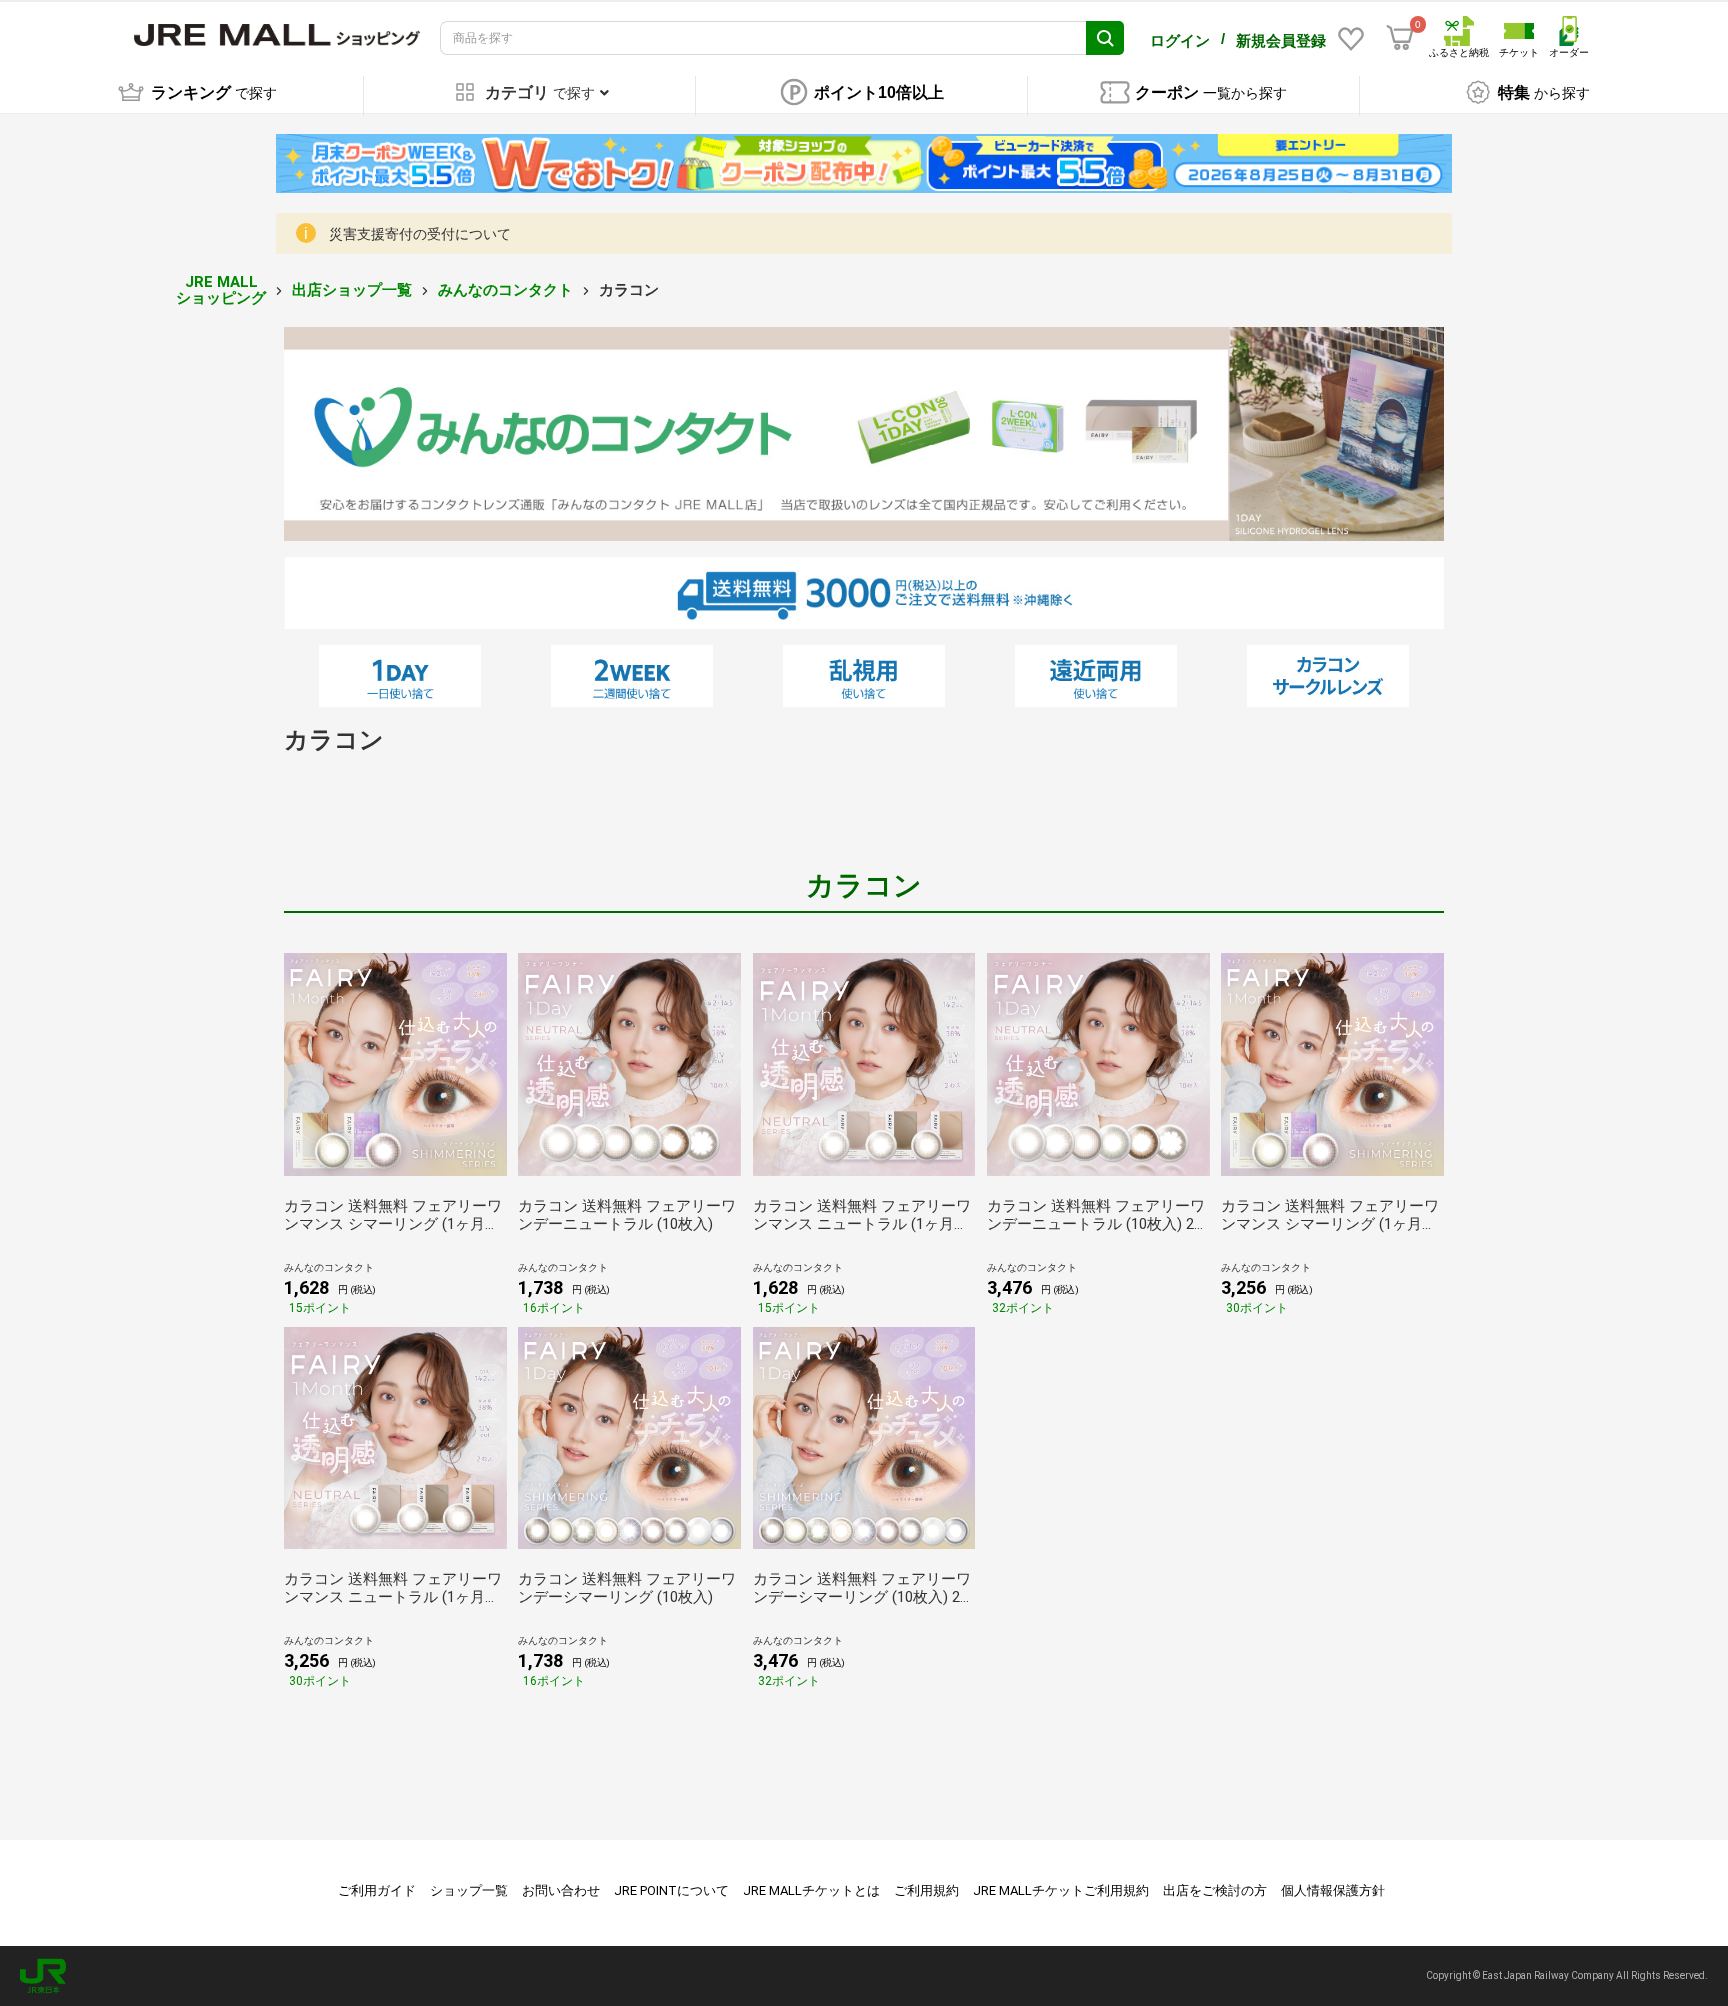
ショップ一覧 (469, 1890)
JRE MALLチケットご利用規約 (1061, 1890)
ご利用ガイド (377, 1890)
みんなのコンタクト (505, 290)
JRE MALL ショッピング (221, 290)
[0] (1400, 38)
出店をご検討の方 (1215, 1890)
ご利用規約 (926, 1890)
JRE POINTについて (671, 1890)
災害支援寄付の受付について (420, 234)
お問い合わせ (561, 1890)
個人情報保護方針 (1333, 1890)
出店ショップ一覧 (352, 290)
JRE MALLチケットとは (811, 1890)
